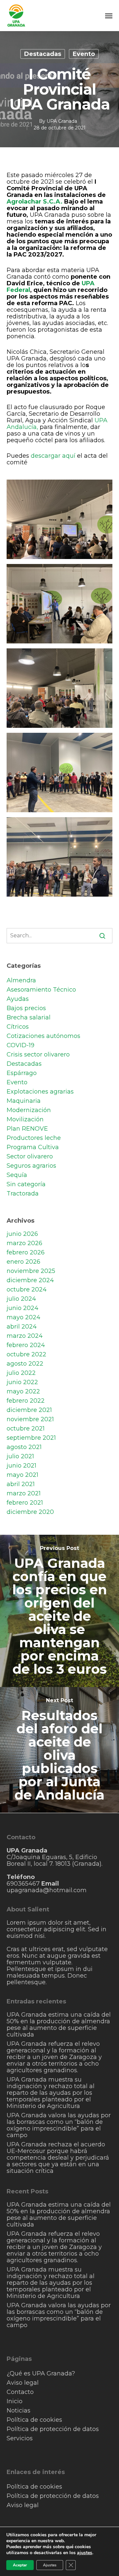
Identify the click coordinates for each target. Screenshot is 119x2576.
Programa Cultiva (33, 1147)
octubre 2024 (27, 1289)
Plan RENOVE (27, 1129)
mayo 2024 (23, 1317)
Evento (84, 54)
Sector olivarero (30, 1156)
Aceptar (20, 2565)
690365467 (24, 1884)
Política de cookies (34, 2420)
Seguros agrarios (31, 1166)
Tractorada (23, 1194)
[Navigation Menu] (109, 16)
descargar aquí (53, 456)
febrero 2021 (25, 1503)
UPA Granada (62, 121)
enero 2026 (23, 1262)
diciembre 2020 (30, 1512)
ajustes (85, 2553)
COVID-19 (20, 1045)
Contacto (20, 2392)
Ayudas (18, 999)
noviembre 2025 (31, 1271)
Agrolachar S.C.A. (35, 202)
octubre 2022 (26, 1354)
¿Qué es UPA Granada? (41, 2373)
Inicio (15, 2401)
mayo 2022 (23, 1391)
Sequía (17, 1175)
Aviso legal (23, 2383)
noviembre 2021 (30, 1419)
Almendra (21, 980)
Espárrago (22, 1073)
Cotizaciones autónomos (43, 1036)
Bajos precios (26, 1008)
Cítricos (18, 1027)
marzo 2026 (24, 1243)
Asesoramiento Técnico (41, 990)
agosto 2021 (24, 1447)
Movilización (25, 1119)
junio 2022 (22, 1382)
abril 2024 (22, 1327)
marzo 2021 (24, 1493)
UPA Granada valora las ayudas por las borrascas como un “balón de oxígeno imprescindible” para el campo (59, 2125)
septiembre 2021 (31, 1438)
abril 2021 (21, 1484)
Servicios (20, 2438)
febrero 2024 (26, 1345)
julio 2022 (21, 1373)
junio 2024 (22, 1308)
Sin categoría (26, 1184)
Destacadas (43, 54)
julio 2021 (20, 1456)
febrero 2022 (26, 1401)
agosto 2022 (25, 1364)
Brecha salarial (29, 1017)
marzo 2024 (25, 1336)
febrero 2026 (26, 1252)
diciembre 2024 (30, 1280)
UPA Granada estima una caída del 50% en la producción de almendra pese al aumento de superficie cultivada (59, 2025)
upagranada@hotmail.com (47, 1890)
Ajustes (50, 2565)
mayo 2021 (22, 1475)
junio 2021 (21, 1466)
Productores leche (34, 1138)
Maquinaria (24, 1101)
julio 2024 (21, 1299)
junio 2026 (22, 1234)
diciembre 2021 (29, 1410)
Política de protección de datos (53, 2429)
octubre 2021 (26, 1429)
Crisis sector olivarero (38, 1054)
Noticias (19, 2411)
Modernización (29, 1110)
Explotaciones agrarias (40, 1092)
